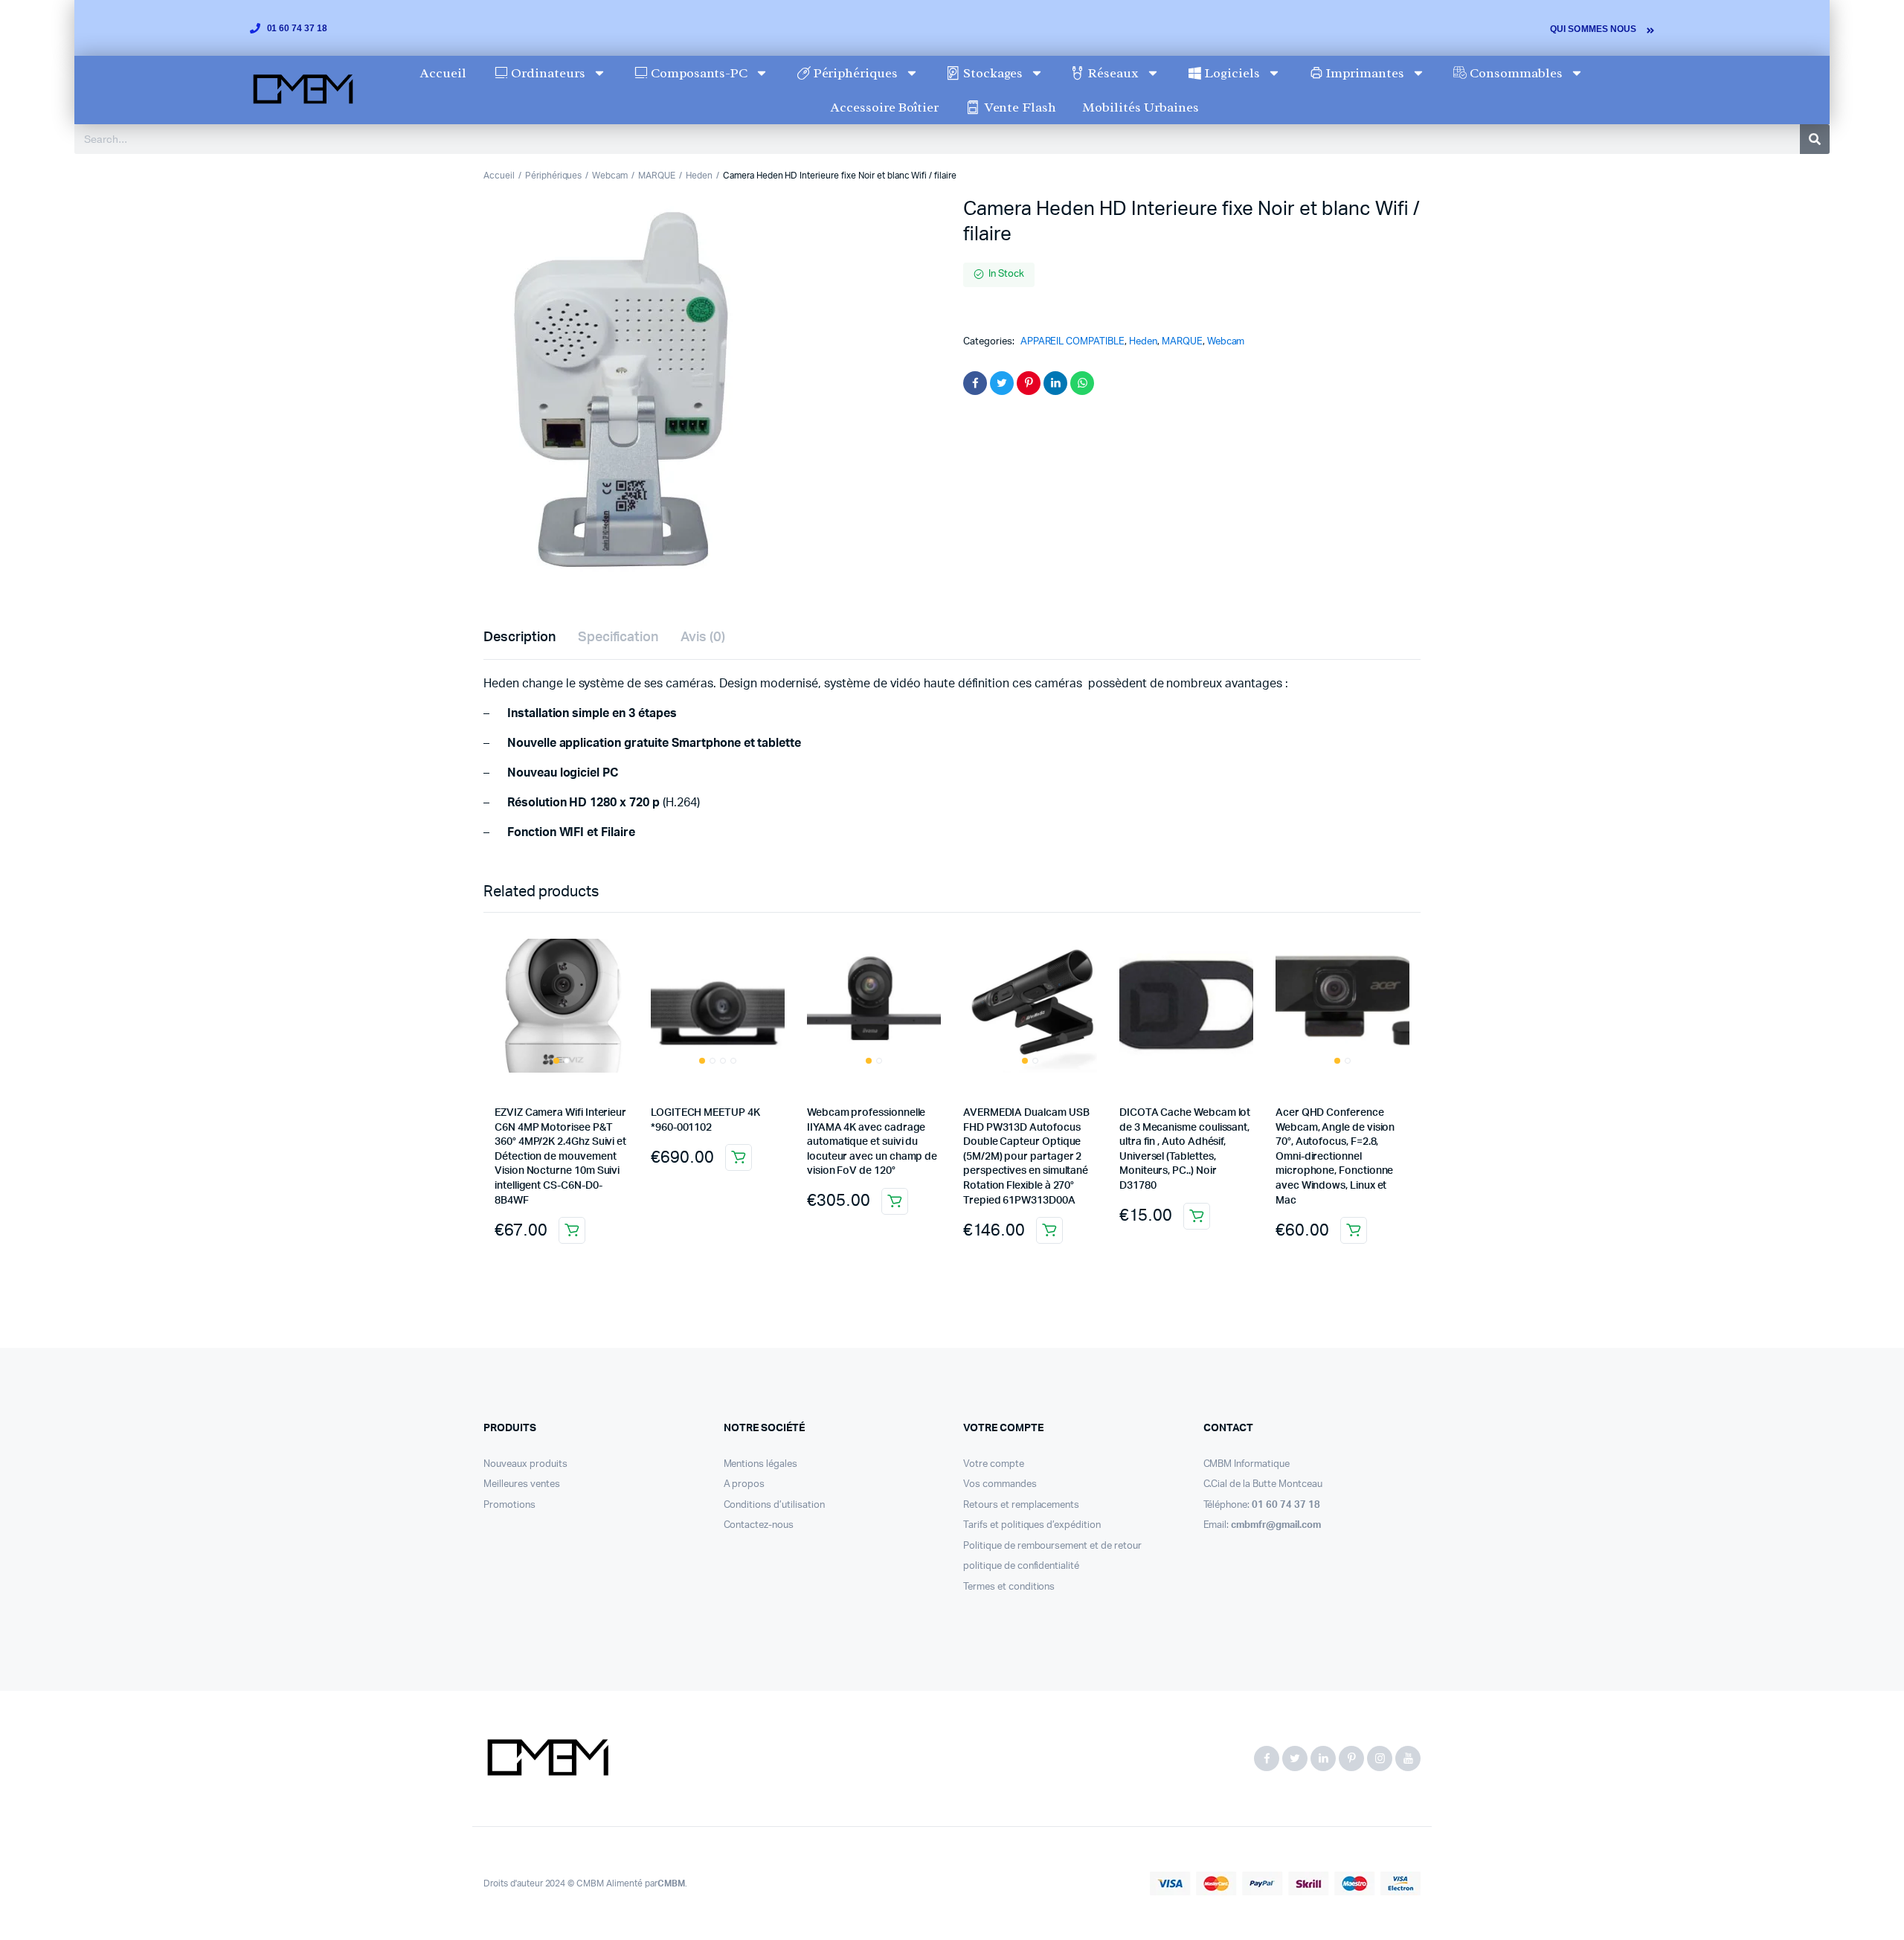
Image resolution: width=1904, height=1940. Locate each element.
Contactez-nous (759, 1525)
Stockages (993, 73)
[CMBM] (547, 1758)
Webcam (610, 176)
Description (520, 637)
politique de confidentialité (1021, 1566)
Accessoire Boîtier (885, 107)
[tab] (520, 638)
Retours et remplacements (1021, 1505)
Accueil (443, 73)
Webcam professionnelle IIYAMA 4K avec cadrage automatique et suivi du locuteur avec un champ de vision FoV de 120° (872, 1142)
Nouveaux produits (525, 1464)
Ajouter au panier (572, 1230)
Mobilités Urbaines (1140, 107)
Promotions (509, 1505)
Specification (618, 637)
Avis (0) (703, 637)
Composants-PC (699, 73)
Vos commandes (1000, 1484)
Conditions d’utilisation (774, 1505)
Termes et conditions (1009, 1587)
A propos (744, 1484)
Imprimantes (1365, 73)
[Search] (1815, 139)
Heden (699, 176)
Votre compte (994, 1464)
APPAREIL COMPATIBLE (1072, 342)
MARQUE (657, 176)
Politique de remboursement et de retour (1052, 1546)
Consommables (1516, 73)
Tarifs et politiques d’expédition (1032, 1525)
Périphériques (856, 73)
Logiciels (1232, 73)
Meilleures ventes (522, 1484)
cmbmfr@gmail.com (1276, 1525)
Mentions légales (761, 1464)
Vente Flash (1020, 107)
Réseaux (1113, 73)
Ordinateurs (548, 73)
